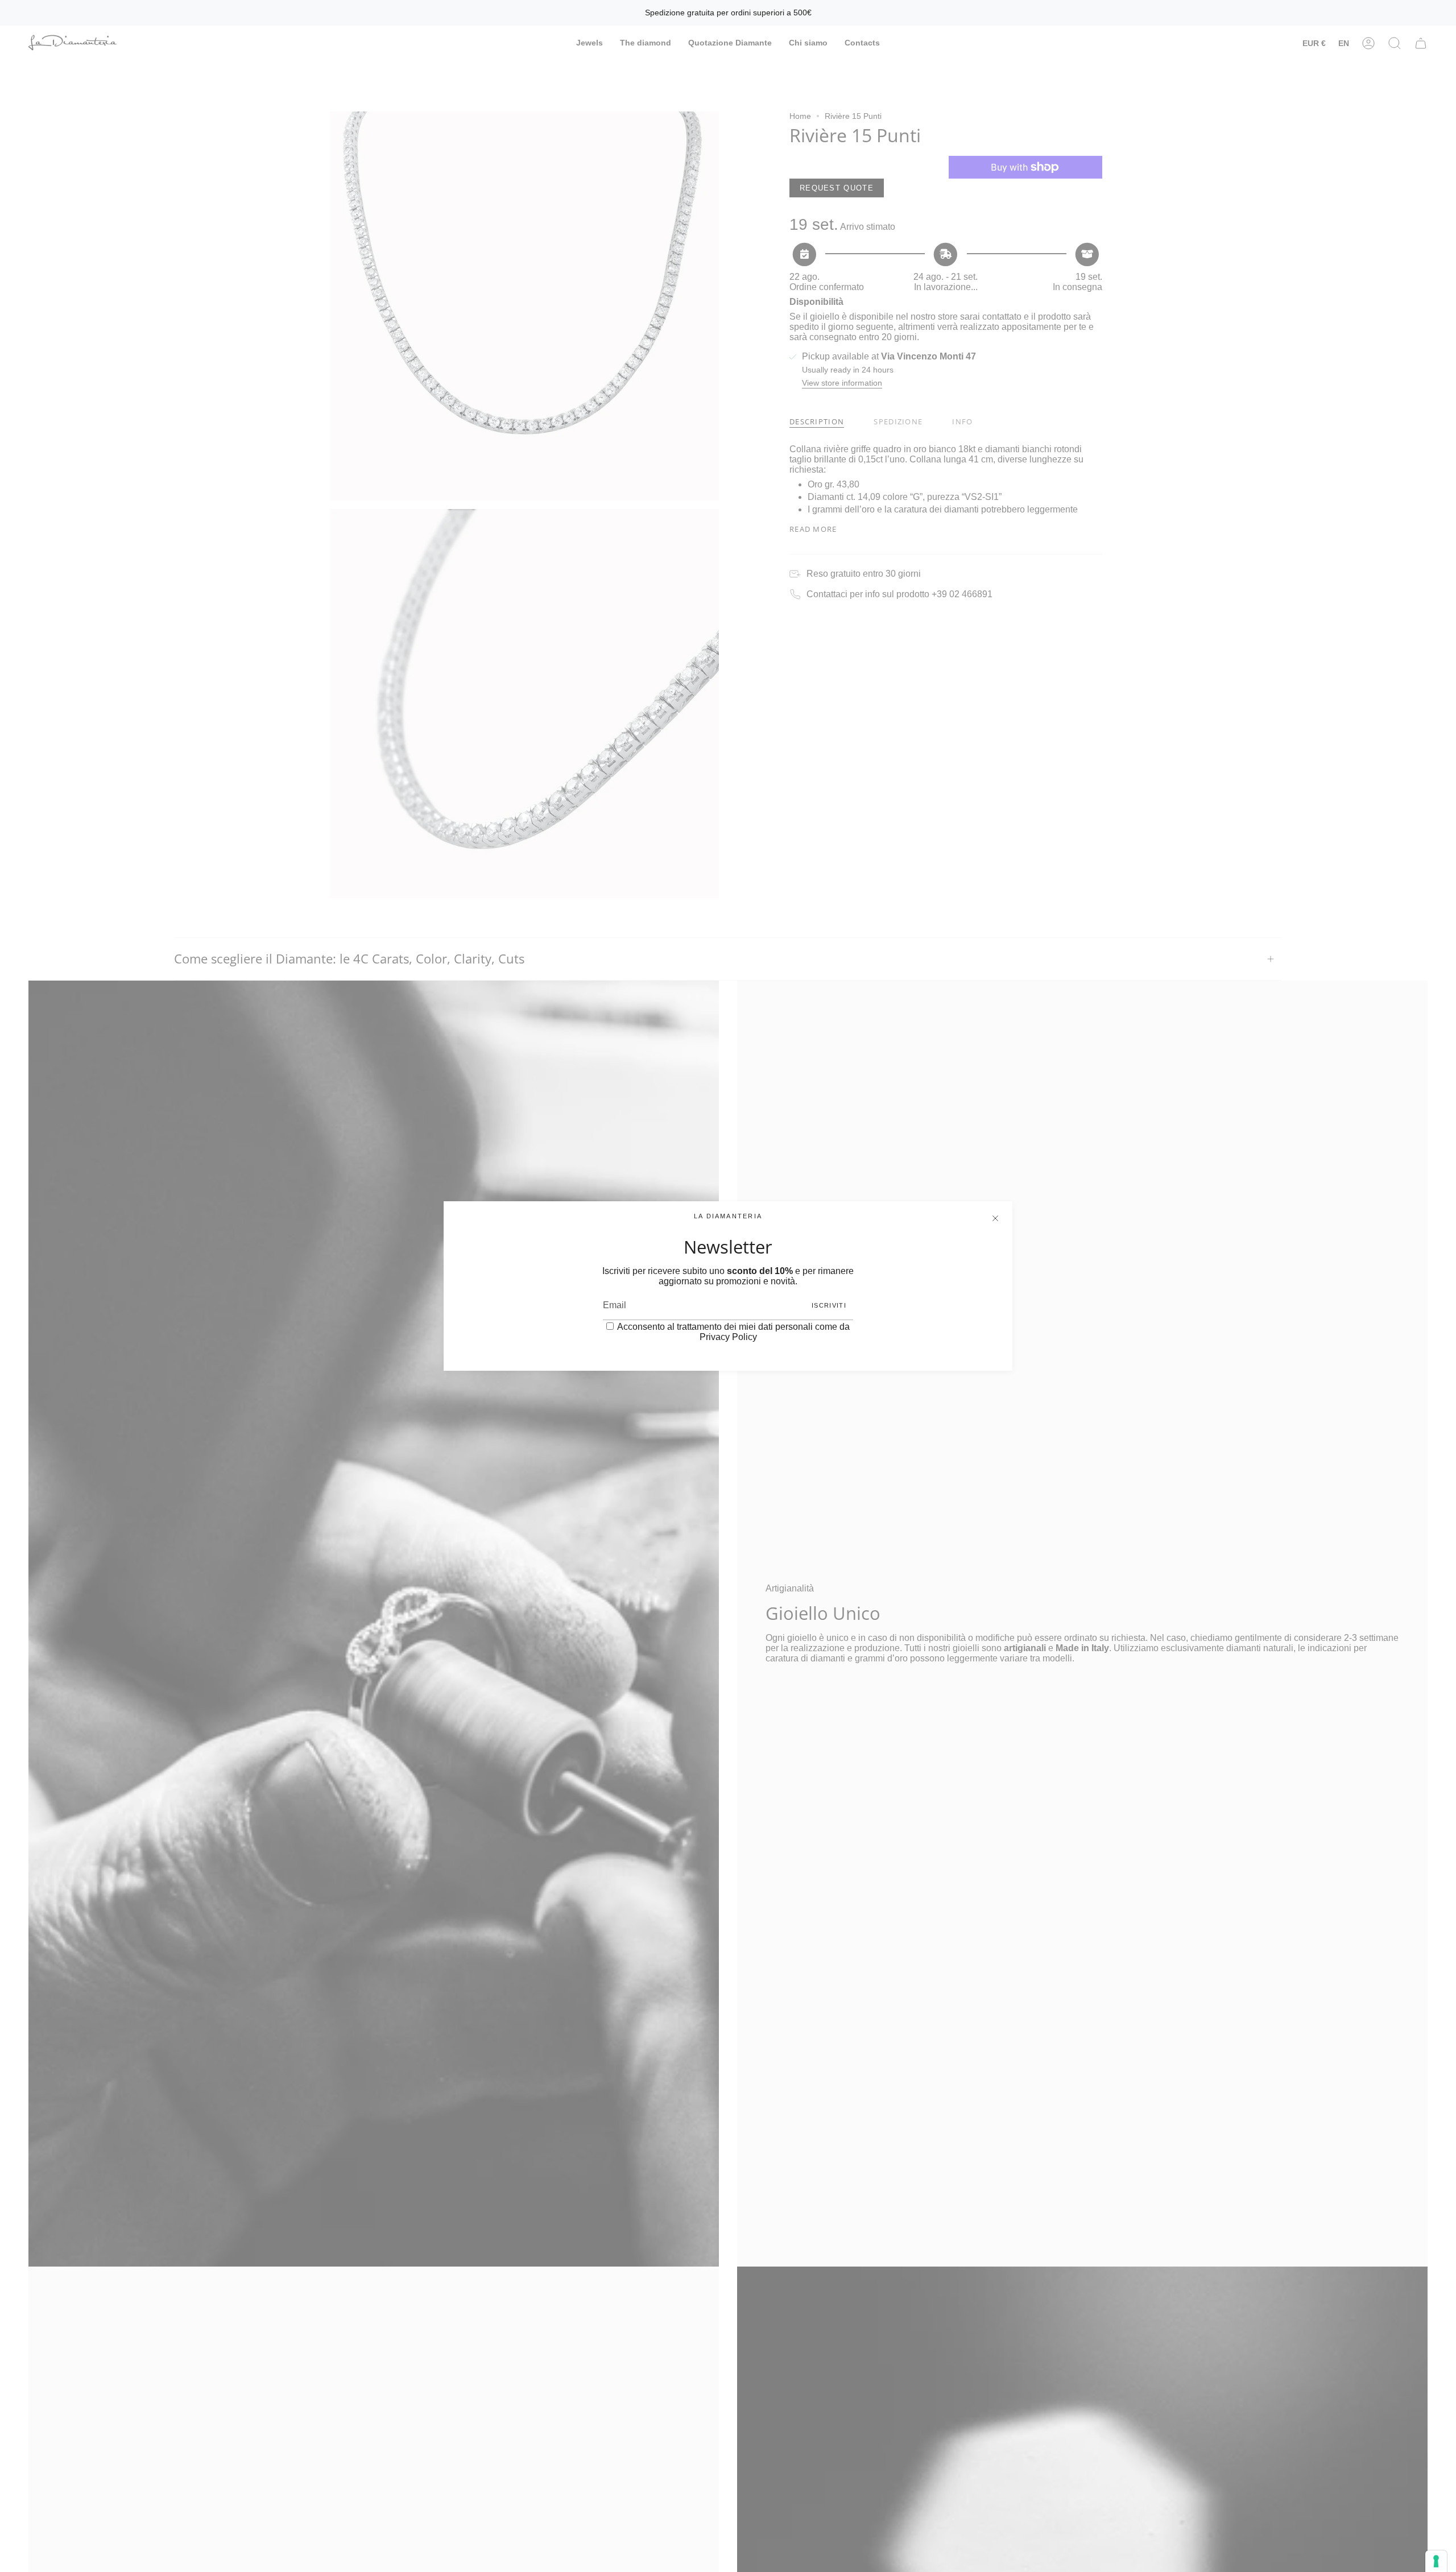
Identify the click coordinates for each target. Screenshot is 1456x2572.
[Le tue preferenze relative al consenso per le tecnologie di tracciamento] (1436, 2561)
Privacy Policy (728, 1337)
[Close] (995, 1218)
